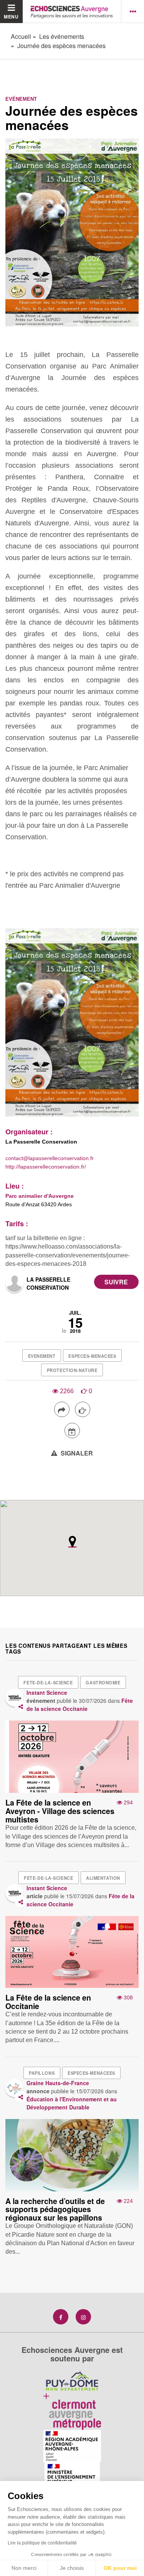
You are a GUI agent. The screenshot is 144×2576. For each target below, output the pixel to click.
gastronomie (103, 1682)
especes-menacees (92, 1356)
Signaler (76, 1453)
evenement (42, 1356)
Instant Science (47, 1692)
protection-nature (72, 1370)
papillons (42, 2073)
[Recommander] (83, 1409)
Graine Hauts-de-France (58, 2083)
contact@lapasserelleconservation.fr (50, 1158)
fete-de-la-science (48, 1682)
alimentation (103, 1878)
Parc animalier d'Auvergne (40, 1196)
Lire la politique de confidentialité (42, 2543)
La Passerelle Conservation (48, 1283)
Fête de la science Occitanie (80, 1705)
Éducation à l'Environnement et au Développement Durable (72, 2103)
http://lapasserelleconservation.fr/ (46, 1167)
